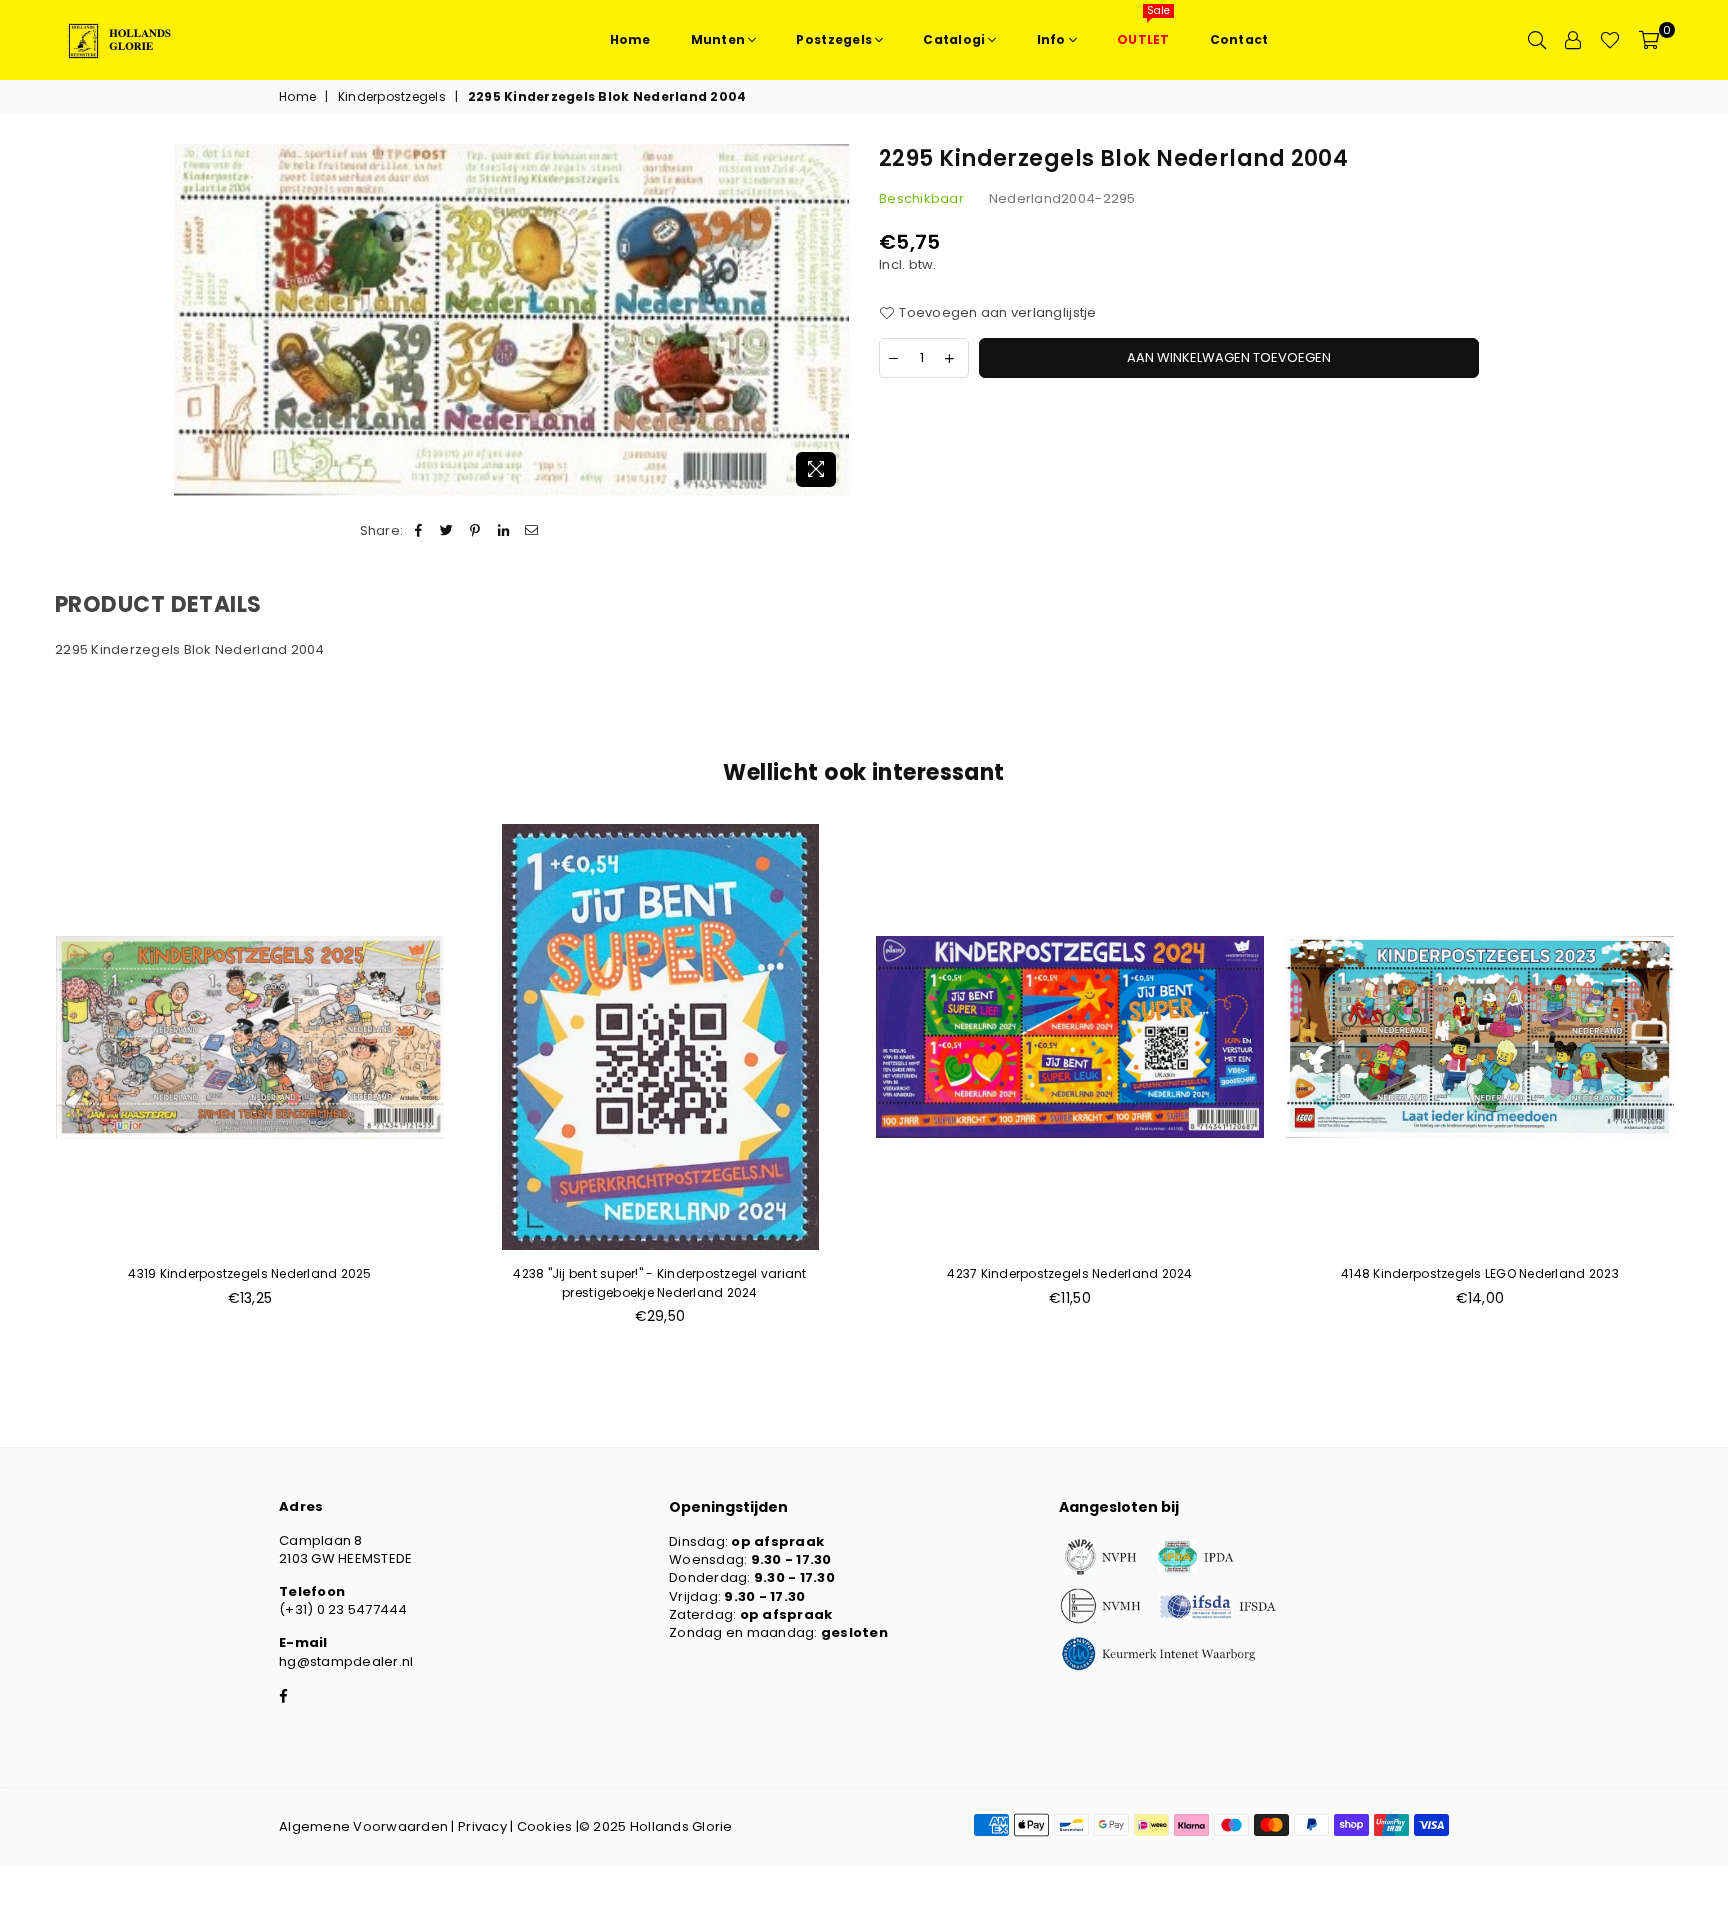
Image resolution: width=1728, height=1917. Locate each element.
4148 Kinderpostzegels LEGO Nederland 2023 (1480, 1273)
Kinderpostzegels (392, 97)
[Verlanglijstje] (1610, 40)
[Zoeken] (1537, 40)
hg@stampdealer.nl (346, 1661)
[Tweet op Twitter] (447, 531)
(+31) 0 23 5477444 (343, 1609)
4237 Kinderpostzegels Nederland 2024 (1069, 1273)
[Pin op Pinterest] (475, 531)
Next (1705, 1085)
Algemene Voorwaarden (363, 1826)
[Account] (1573, 40)
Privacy (482, 1826)
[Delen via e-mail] (531, 531)
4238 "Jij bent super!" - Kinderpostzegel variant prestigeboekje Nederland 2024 (659, 1282)
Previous (22, 1085)
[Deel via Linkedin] (503, 531)
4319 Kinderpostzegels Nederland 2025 (249, 1273)
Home (297, 97)
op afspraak (777, 1541)
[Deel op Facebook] (418, 531)
